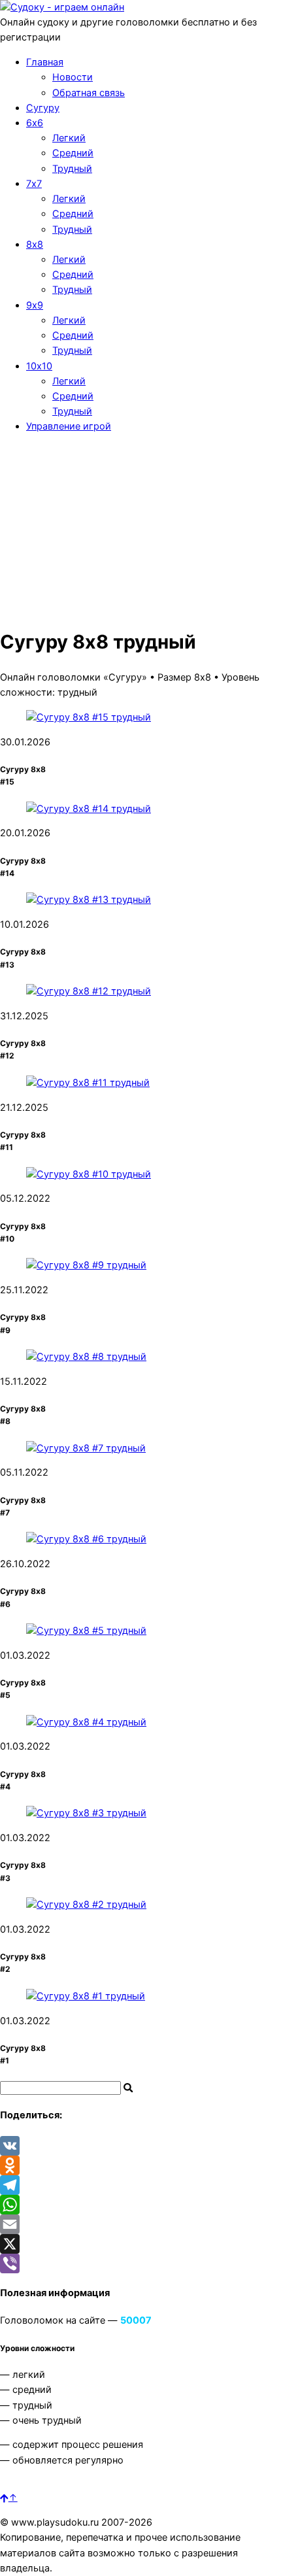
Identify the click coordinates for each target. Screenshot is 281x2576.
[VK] (140, 2146)
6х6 (35, 123)
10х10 (39, 366)
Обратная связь (89, 93)
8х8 (35, 245)
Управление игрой (69, 426)
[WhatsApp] (140, 2205)
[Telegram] (140, 2185)
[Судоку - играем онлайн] (62, 7)
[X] (140, 2244)
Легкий (69, 138)
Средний (73, 153)
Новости (73, 77)
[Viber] (140, 2263)
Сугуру (43, 108)
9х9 (35, 305)
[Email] (140, 2224)
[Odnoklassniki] (140, 2165)
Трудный (72, 169)
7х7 (34, 184)
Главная (45, 62)
